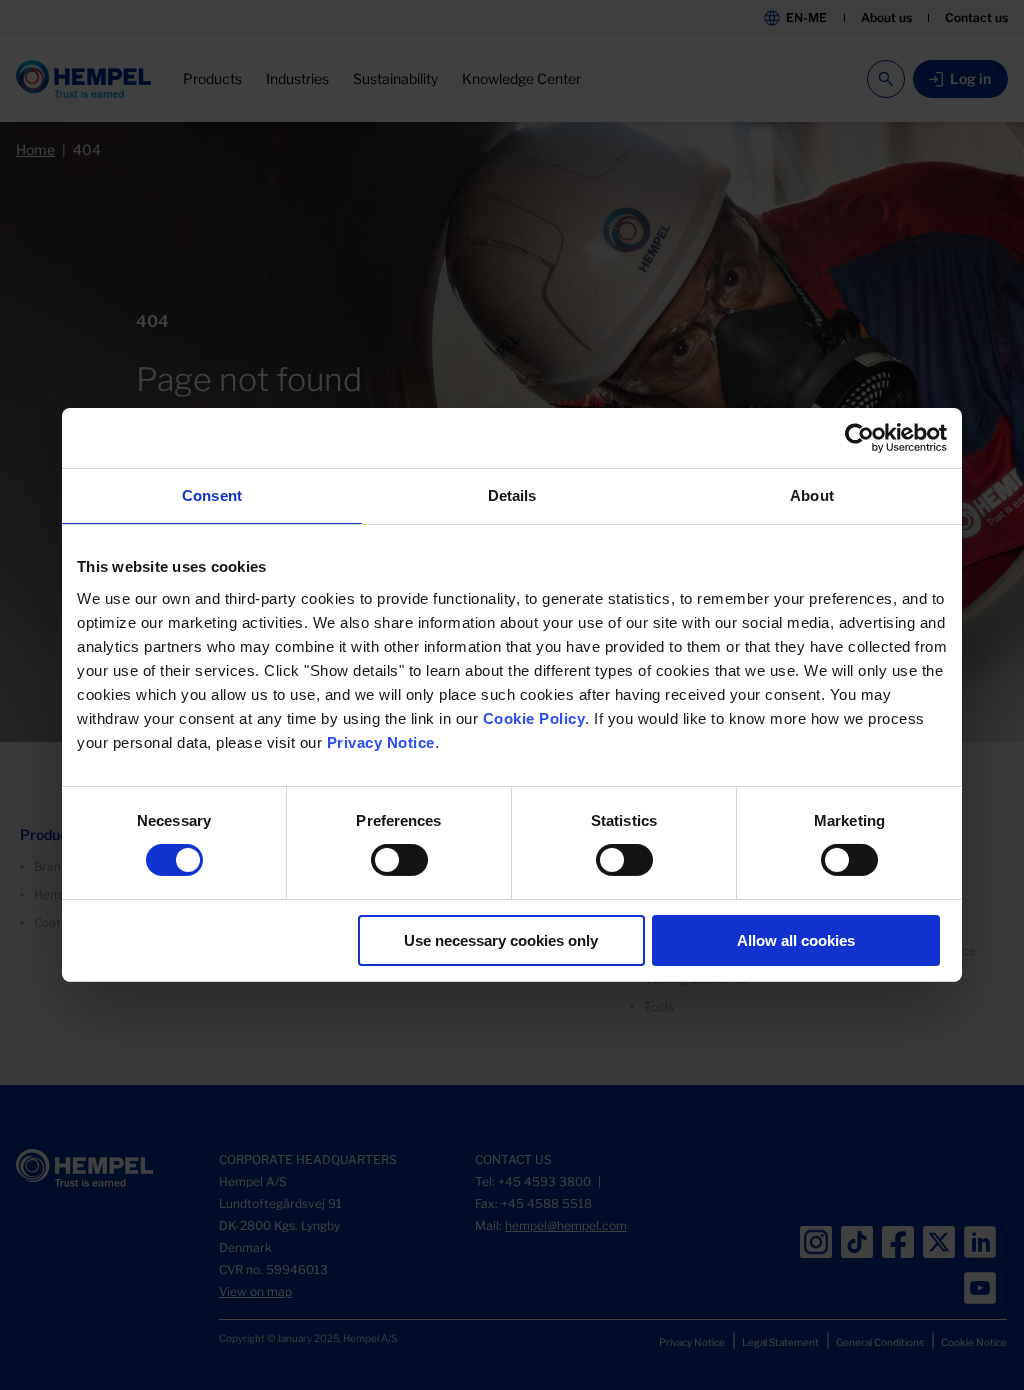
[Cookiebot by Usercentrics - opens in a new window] (859, 438)
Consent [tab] (212, 495)
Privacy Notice (381, 742)
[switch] (399, 860)
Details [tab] (512, 495)
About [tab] (812, 495)
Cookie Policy (534, 718)
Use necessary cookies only (501, 940)
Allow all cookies (796, 940)
